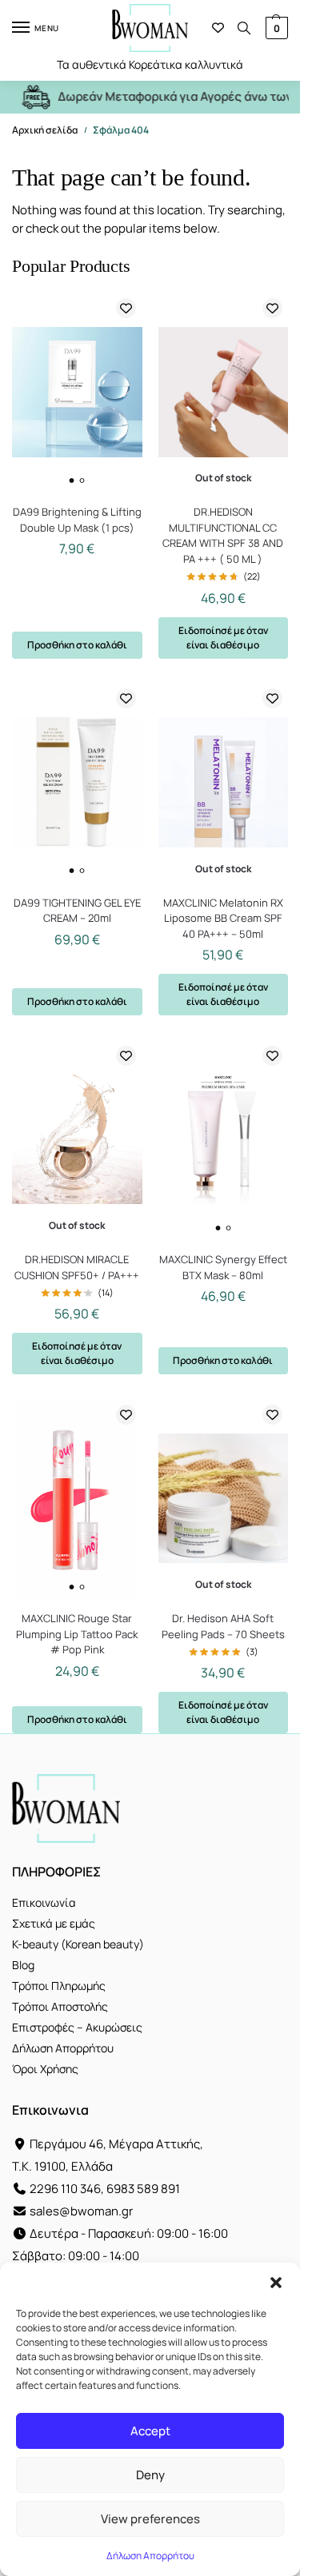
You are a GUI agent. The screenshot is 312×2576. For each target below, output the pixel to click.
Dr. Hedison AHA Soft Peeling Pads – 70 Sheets (223, 1626)
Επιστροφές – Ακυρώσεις (77, 2027)
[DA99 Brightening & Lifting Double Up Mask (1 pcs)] (77, 392)
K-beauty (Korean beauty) (78, 1944)
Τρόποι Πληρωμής (59, 1986)
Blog (23, 1965)
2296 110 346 (65, 2189)
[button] (276, 2283)
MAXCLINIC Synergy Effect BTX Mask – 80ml (223, 1267)
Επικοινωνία (44, 1902)
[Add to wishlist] (126, 308)
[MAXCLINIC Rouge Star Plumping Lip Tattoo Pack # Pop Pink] (77, 1498)
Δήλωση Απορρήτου (150, 2556)
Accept (150, 2431)
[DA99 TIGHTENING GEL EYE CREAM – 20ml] (77, 783)
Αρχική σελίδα (45, 130)
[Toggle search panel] (244, 28)
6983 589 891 (143, 2189)
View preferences (150, 2519)
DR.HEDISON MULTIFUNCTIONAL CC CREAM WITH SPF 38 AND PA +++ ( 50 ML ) (223, 535)
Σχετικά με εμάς (54, 1923)
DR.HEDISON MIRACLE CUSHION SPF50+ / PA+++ (77, 1267)
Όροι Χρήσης (45, 2069)
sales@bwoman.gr (81, 2211)
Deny (150, 2475)
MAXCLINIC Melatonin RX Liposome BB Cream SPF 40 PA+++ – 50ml (223, 918)
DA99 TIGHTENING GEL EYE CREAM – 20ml (77, 911)
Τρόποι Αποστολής (60, 2006)
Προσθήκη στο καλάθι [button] (77, 645)
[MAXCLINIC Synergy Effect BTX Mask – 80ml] (224, 1139)
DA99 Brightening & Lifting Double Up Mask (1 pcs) (77, 520)
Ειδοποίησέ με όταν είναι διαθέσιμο (223, 638)
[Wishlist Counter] (218, 28)
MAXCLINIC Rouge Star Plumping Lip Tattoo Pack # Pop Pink (77, 1634)
